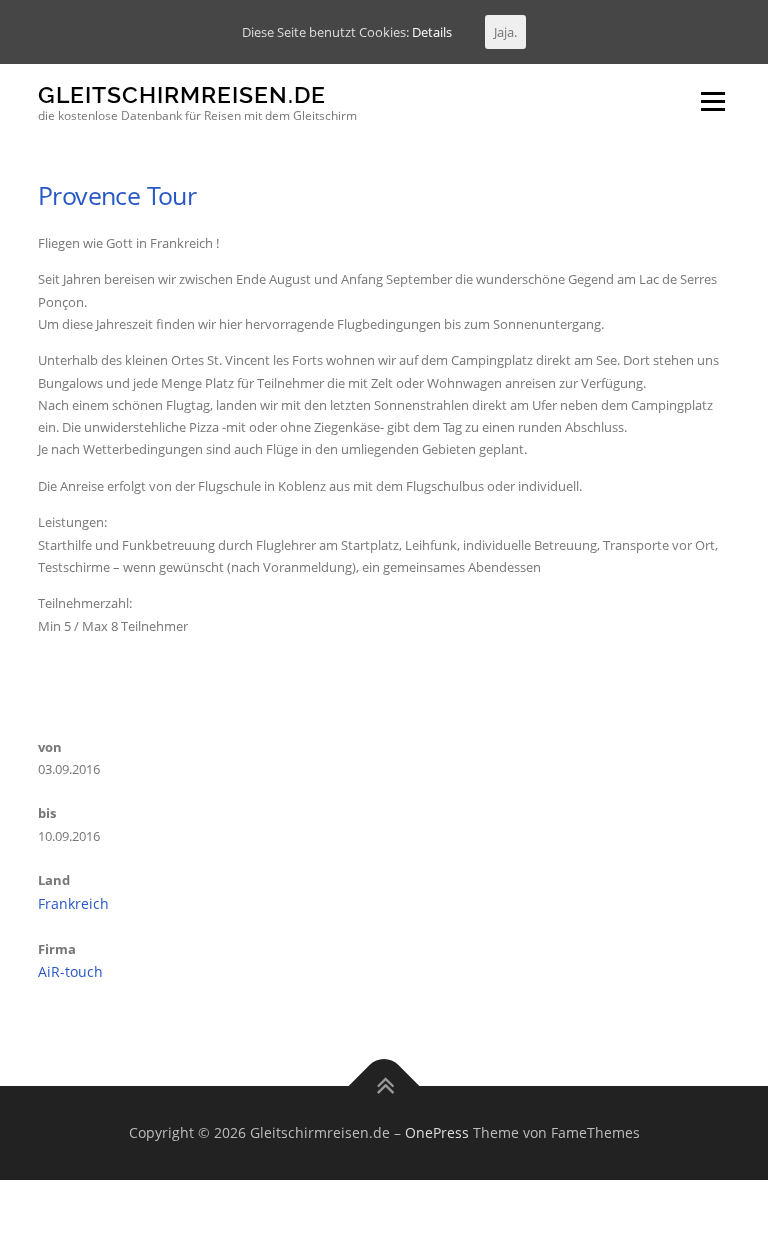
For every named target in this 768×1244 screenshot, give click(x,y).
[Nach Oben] (384, 1086)
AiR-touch (70, 971)
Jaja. (505, 32)
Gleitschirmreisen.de (182, 94)
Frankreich (73, 903)
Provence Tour (117, 195)
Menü (712, 101)
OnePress (437, 1132)
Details (432, 32)
